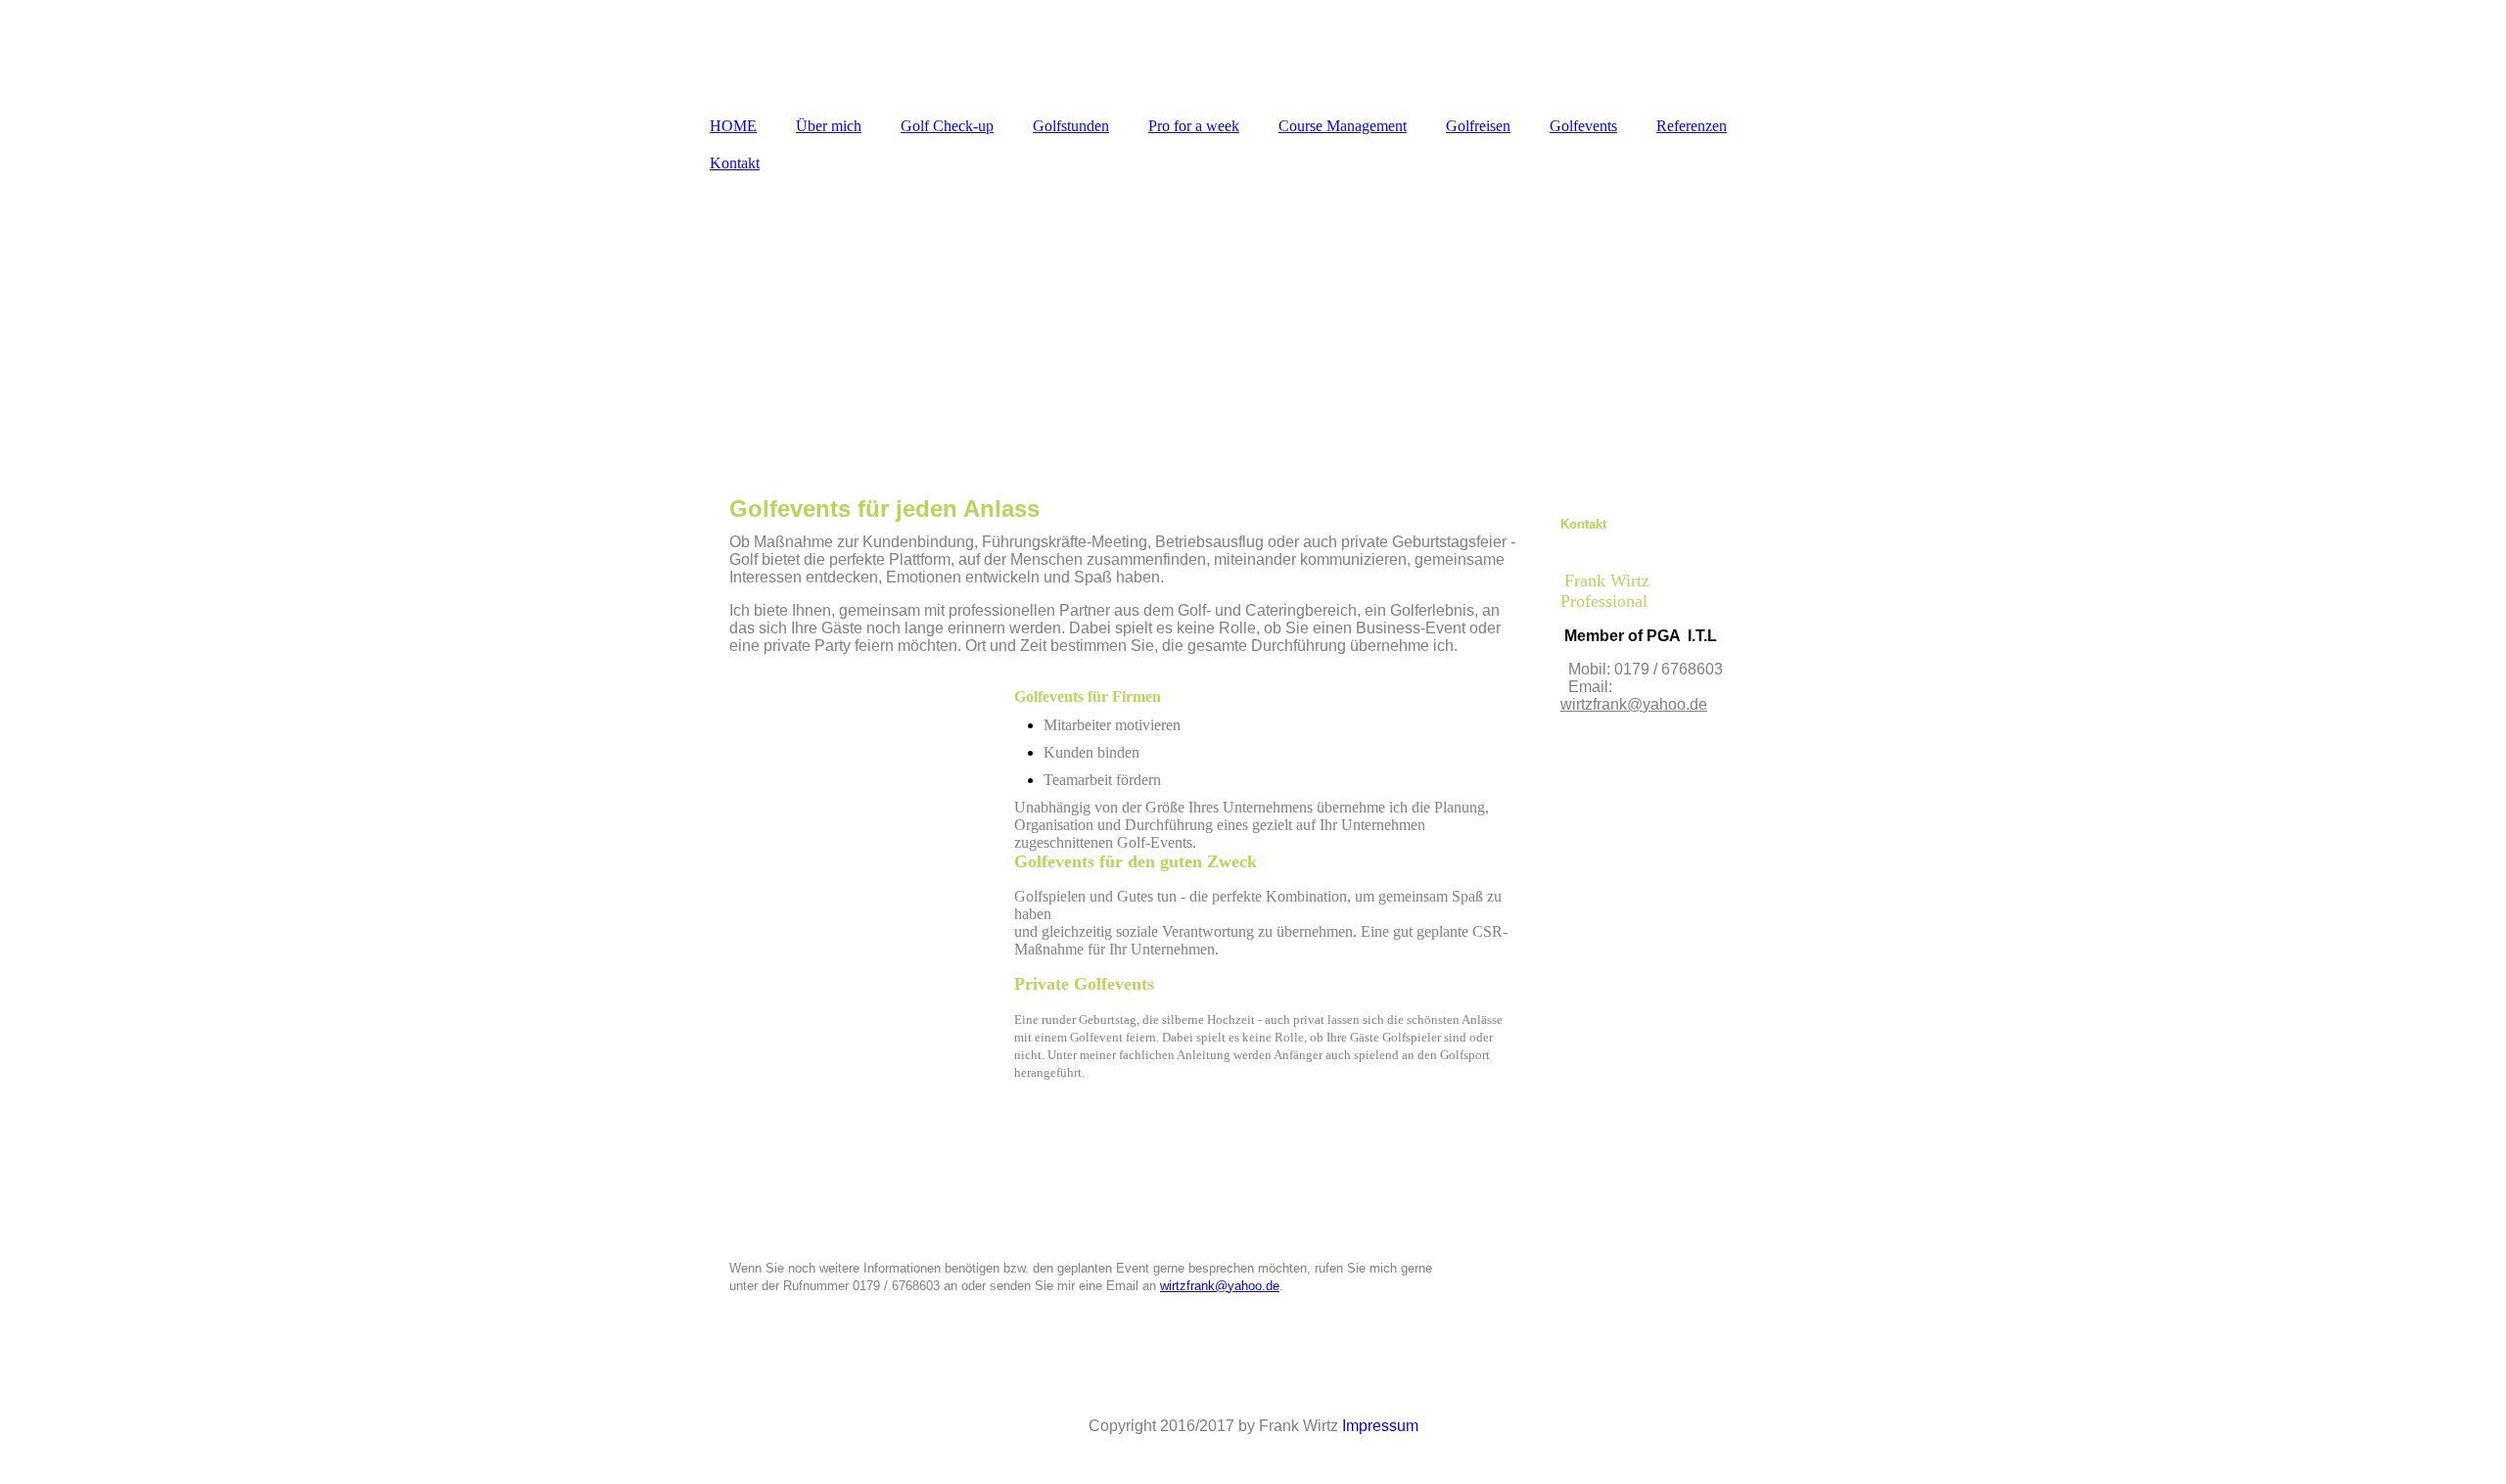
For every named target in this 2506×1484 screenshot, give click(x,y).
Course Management (1343, 126)
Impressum (1380, 1426)
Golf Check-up (947, 126)
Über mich (829, 126)
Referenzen (1692, 126)
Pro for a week (1194, 126)
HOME (733, 126)
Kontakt (735, 163)
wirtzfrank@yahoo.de (1220, 1286)
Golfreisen (1478, 126)
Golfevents (1583, 126)
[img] (1253, 54)
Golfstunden (1071, 126)
